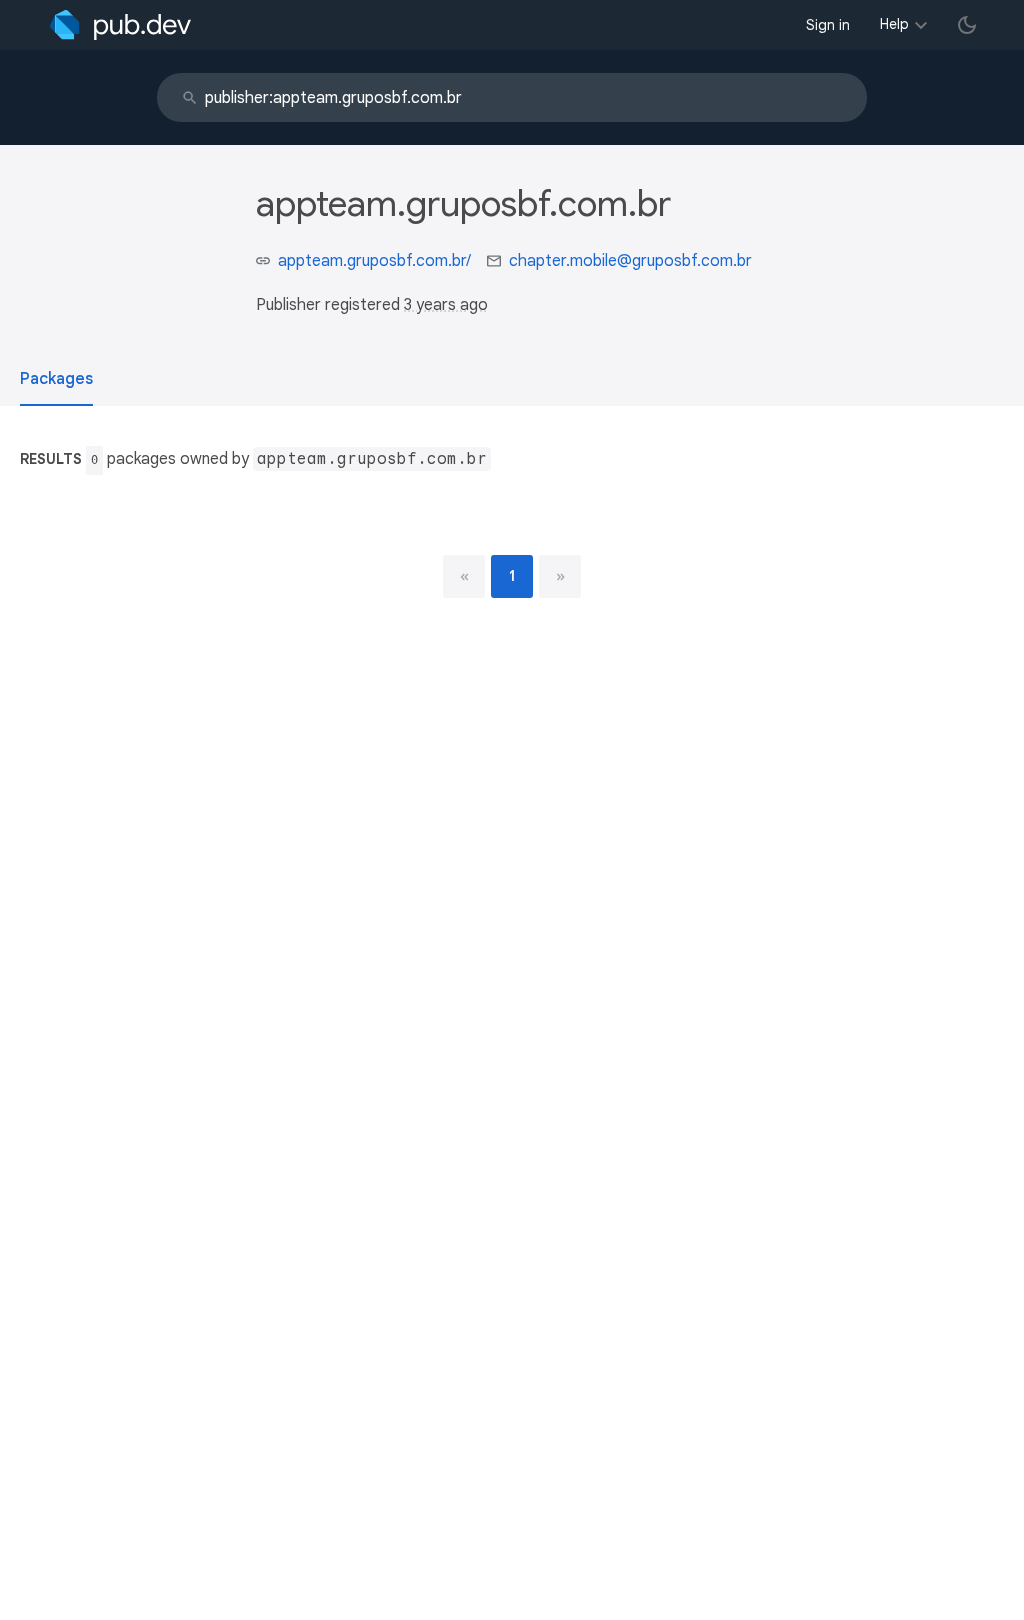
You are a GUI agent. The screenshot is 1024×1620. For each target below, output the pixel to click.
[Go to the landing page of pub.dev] (120, 25)
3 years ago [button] (446, 305)
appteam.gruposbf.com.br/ (374, 261)
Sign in (828, 25)
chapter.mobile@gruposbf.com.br (630, 261)
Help (894, 24)
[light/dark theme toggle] (967, 25)
